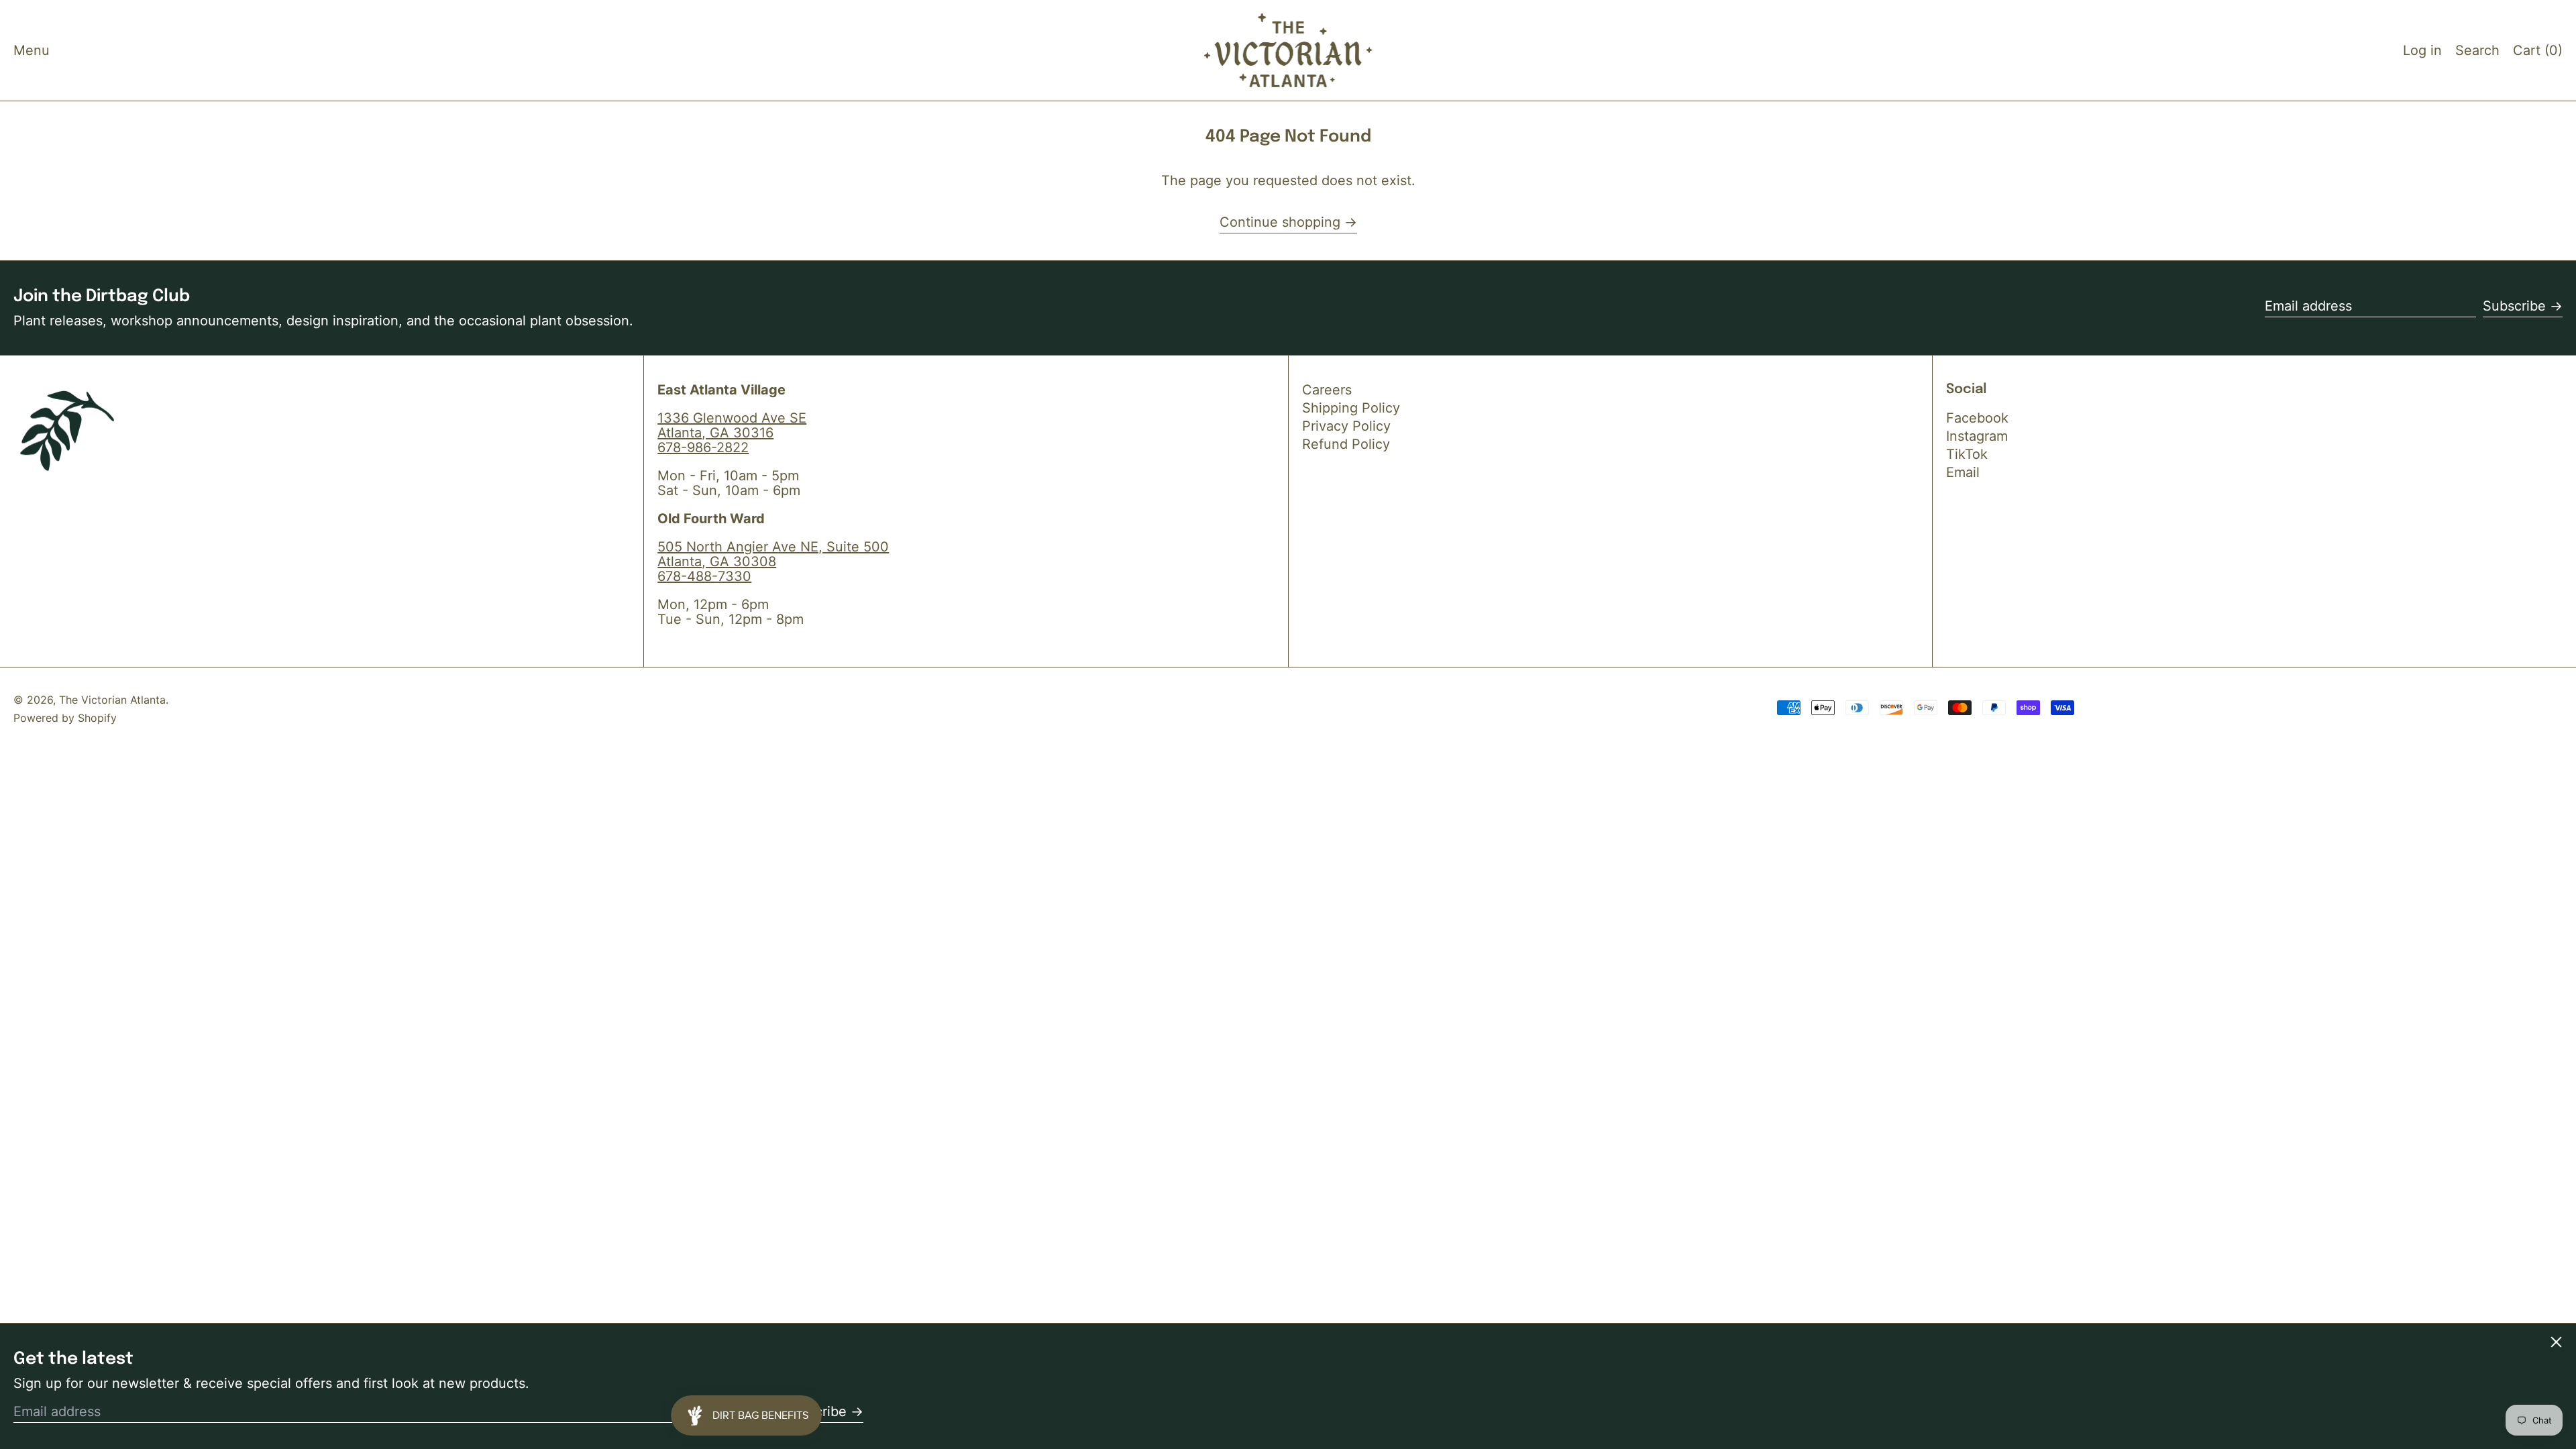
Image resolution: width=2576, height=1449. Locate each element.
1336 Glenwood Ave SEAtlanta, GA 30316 (732, 425)
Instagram (1977, 436)
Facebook (1977, 418)
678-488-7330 (704, 576)
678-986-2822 (703, 447)
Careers (1327, 390)
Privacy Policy (1346, 426)
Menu (32, 50)
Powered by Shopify (65, 718)
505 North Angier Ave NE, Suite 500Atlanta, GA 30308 (773, 554)
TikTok (1967, 454)
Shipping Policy (1351, 408)
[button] (2477, 50)
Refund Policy (1346, 444)
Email (1963, 472)
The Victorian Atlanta (112, 700)
